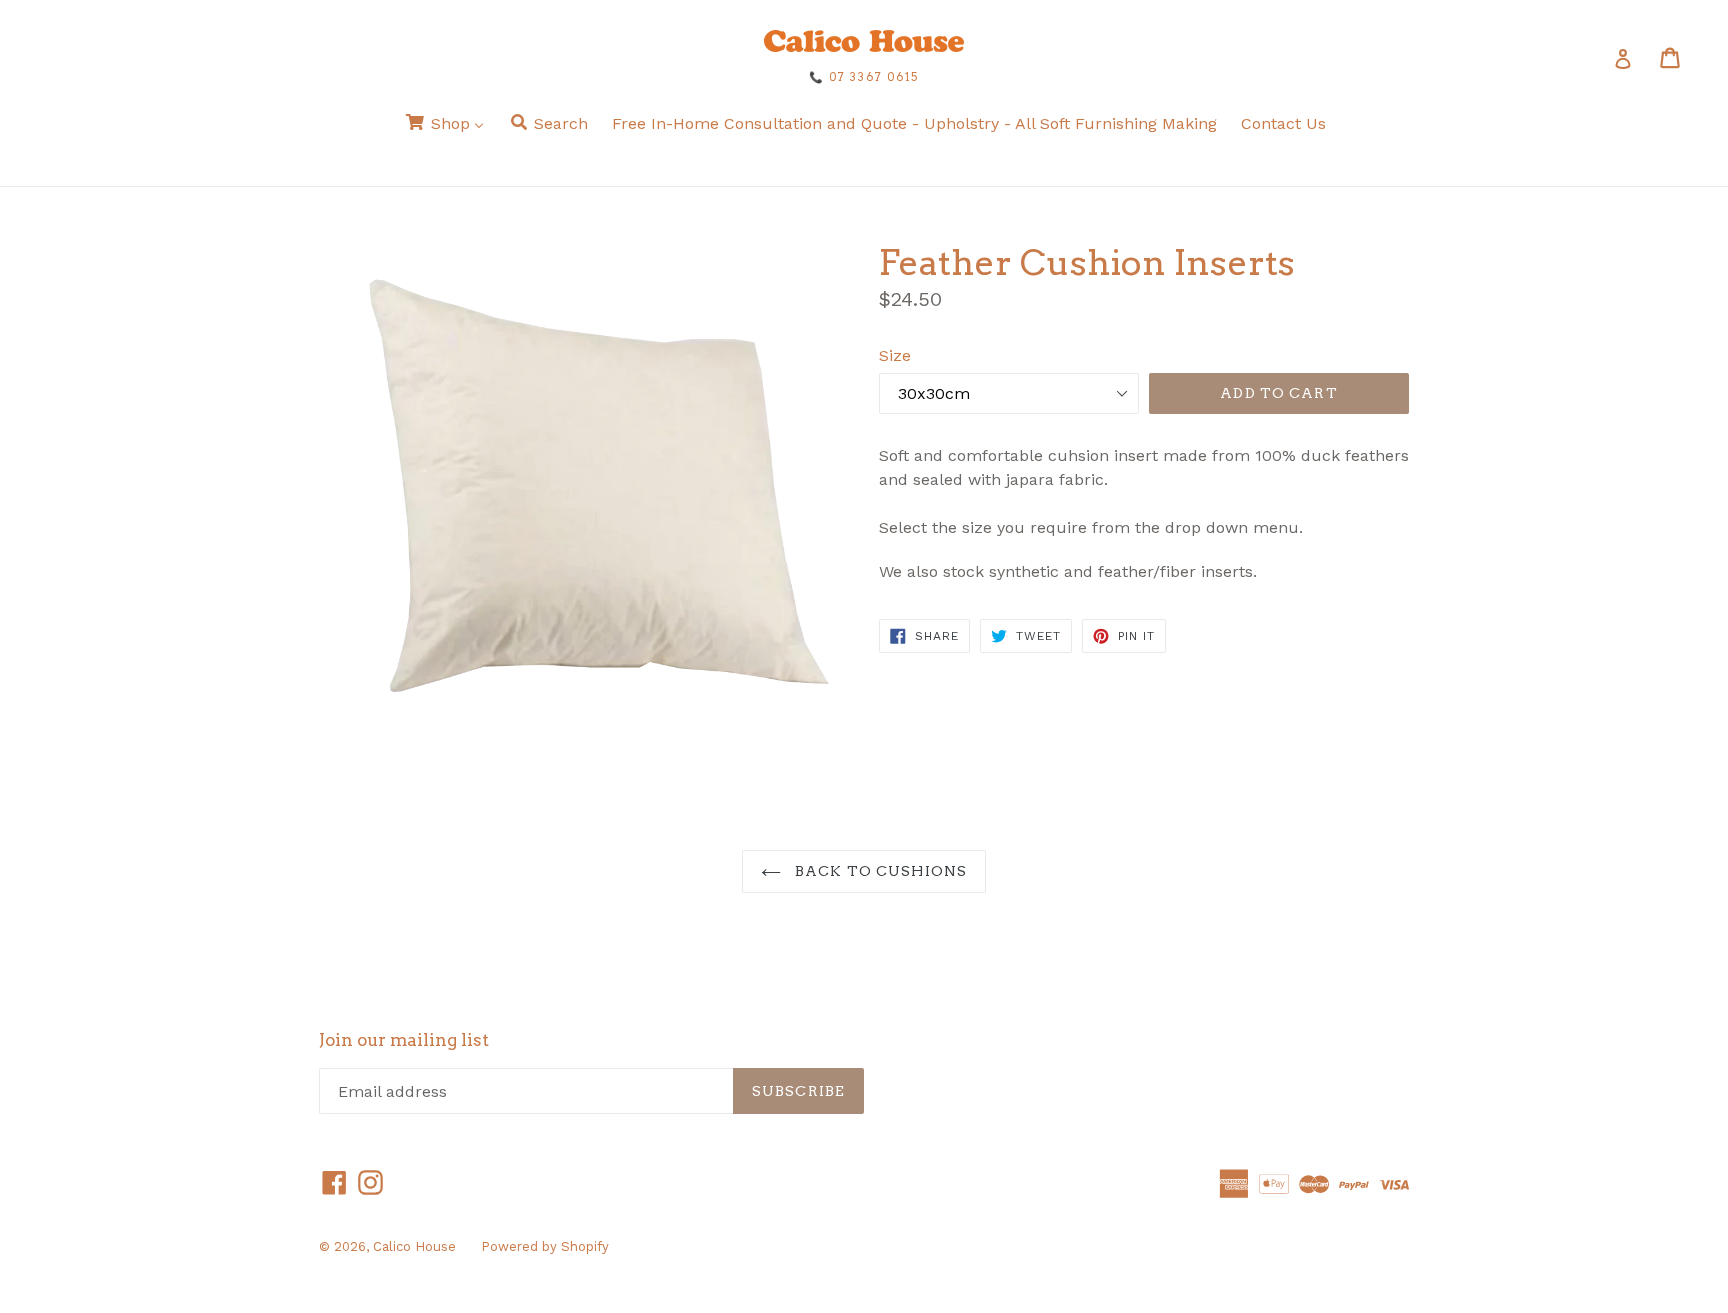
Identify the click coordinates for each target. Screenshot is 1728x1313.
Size (895, 355)
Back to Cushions (879, 871)
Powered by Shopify (545, 1246)
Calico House (414, 1246)
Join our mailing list (404, 1040)
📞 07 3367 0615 (864, 77)
